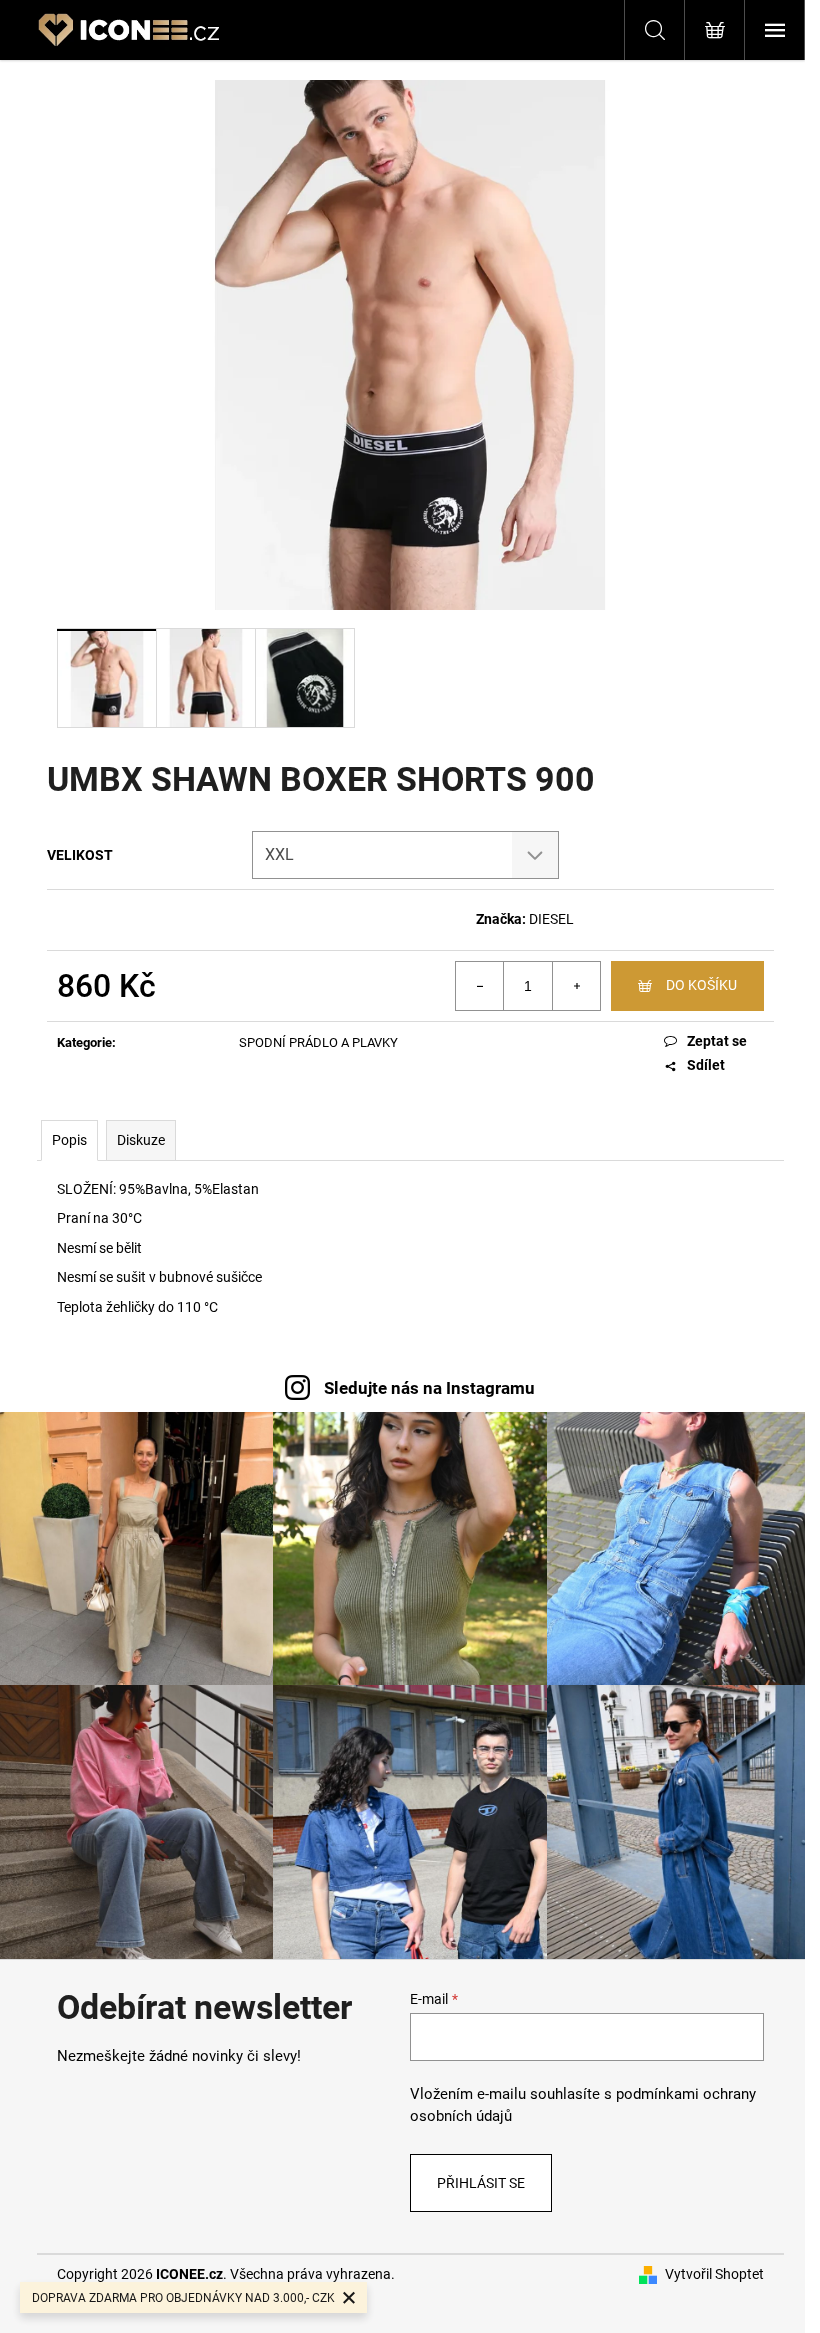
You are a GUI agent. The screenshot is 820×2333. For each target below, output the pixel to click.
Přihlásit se (481, 2183)
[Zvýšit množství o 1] (576, 986)
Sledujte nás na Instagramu (429, 1388)
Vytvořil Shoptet (714, 2274)
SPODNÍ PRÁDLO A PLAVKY (318, 1042)
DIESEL (551, 919)
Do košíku (701, 985)
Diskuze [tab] (141, 1140)
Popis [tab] (69, 1140)
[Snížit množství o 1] (480, 986)
